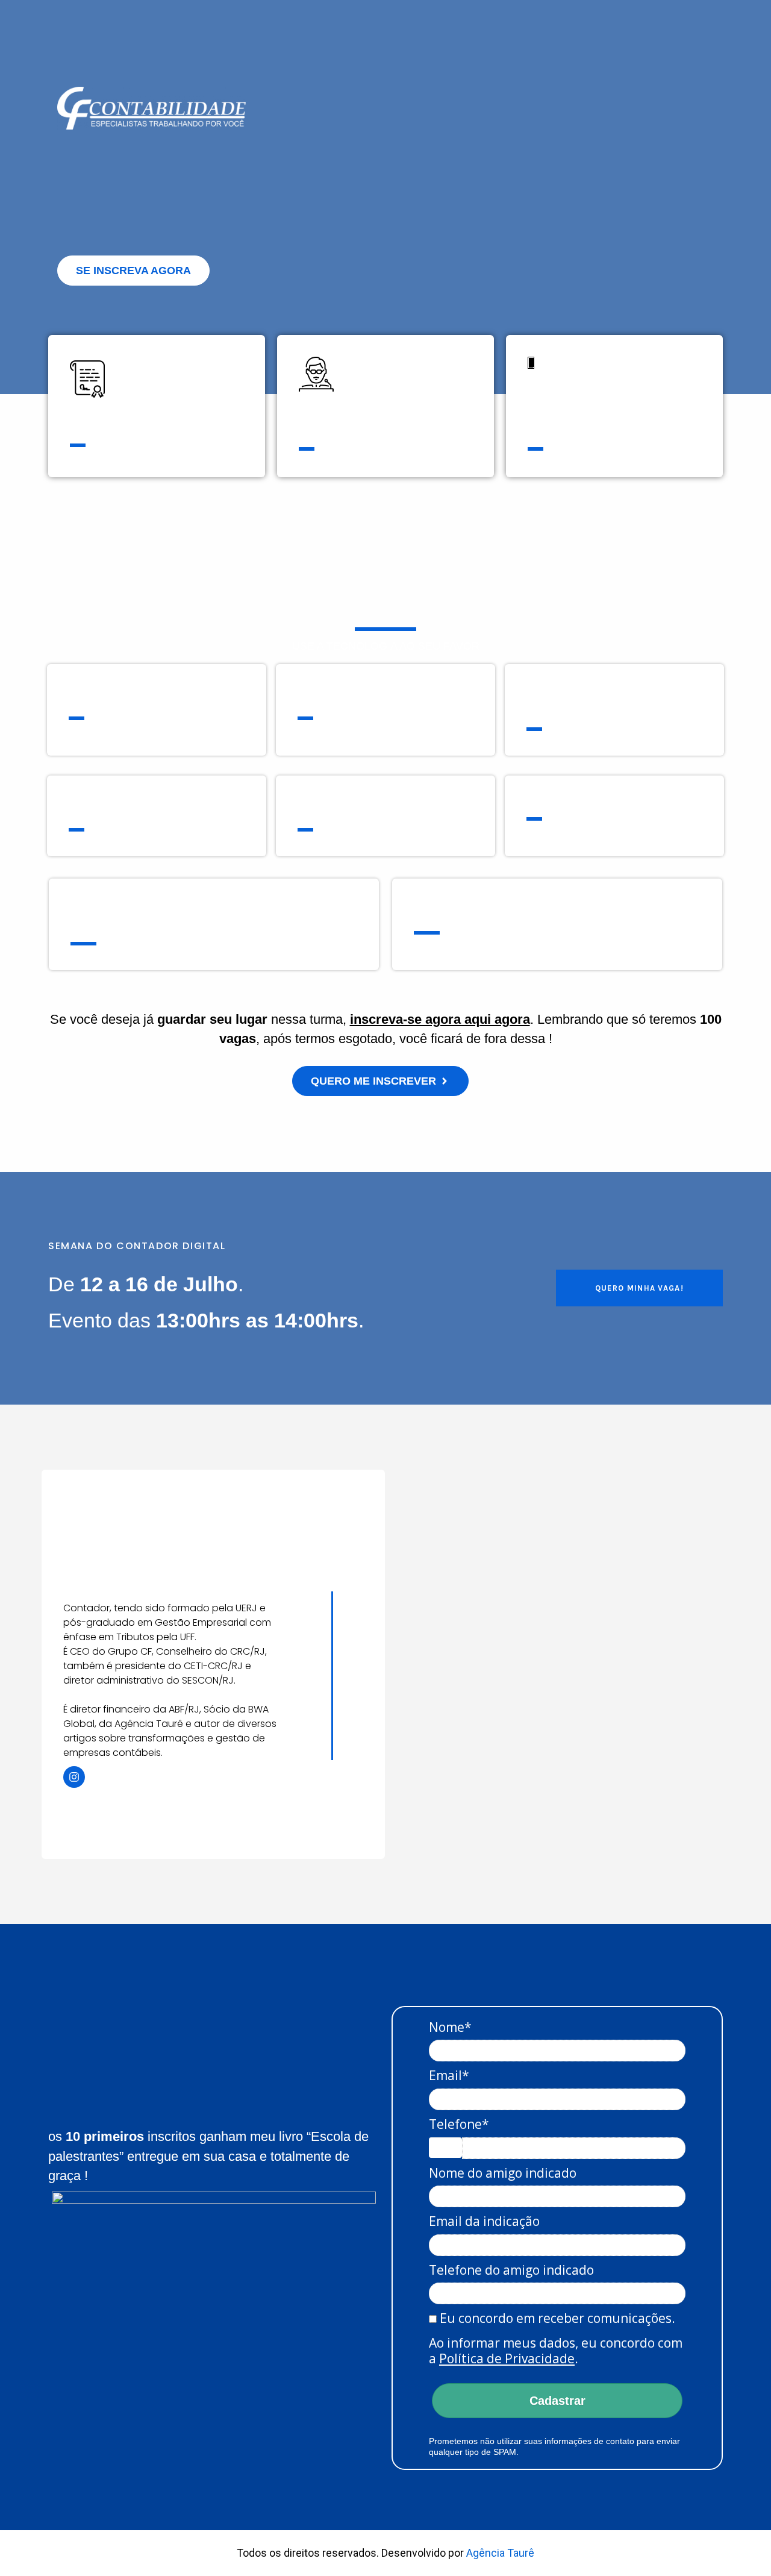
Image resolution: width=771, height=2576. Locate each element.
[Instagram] (74, 1777)
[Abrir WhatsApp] (741, 2546)
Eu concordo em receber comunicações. (556, 2318)
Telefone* (459, 2124)
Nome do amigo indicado (503, 2173)
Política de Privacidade (507, 2358)
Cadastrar (557, 2401)
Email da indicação (484, 2221)
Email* (449, 2075)
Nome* (450, 2027)
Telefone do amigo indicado (511, 2270)
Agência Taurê (500, 2553)
